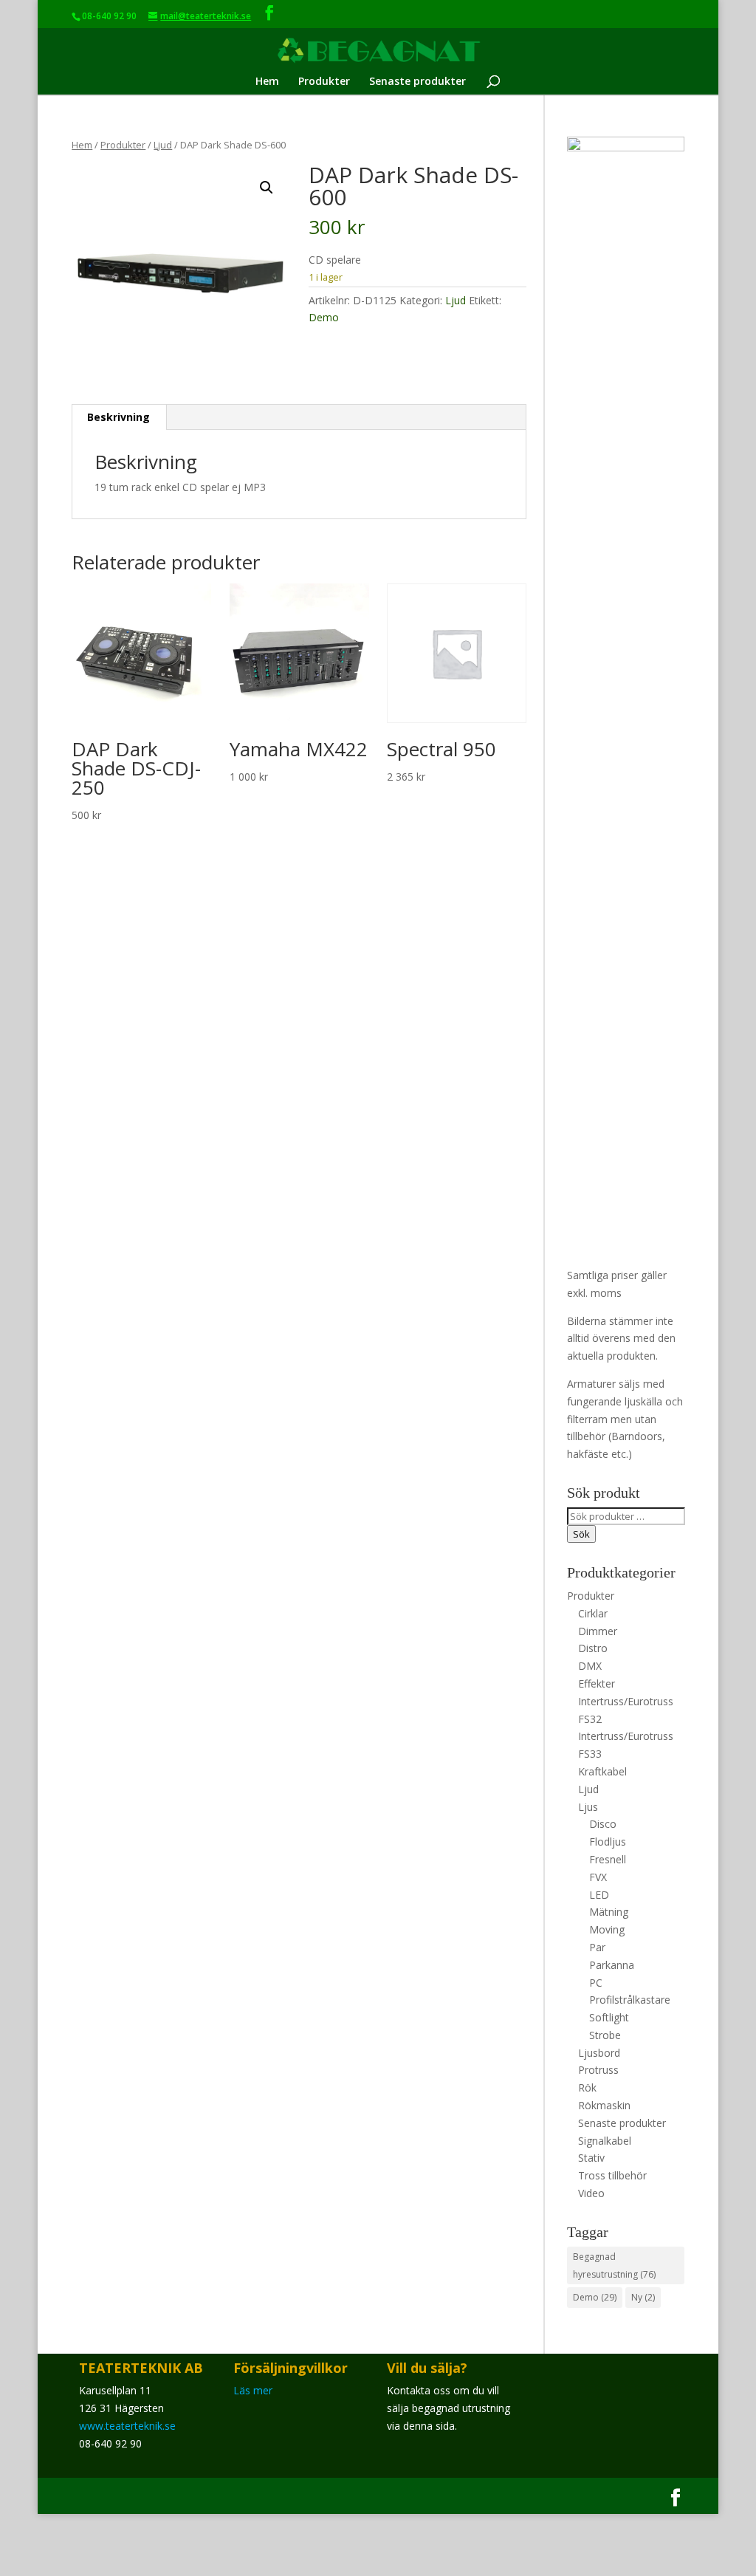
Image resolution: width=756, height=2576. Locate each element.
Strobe (605, 2035)
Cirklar (593, 1613)
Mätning (609, 1912)
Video (591, 2193)
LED (599, 1895)
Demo (324, 317)
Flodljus (608, 1842)
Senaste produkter (417, 82)
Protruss (598, 2070)
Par (597, 1947)
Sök (581, 1534)
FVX (598, 1877)
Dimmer (598, 1631)
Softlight (609, 2017)
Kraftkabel (602, 1771)
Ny (643, 2297)
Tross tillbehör (612, 2175)
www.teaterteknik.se (127, 2426)
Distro (593, 1648)
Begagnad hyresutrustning (614, 2265)
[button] (267, 188)
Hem (267, 82)
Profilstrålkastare (630, 2000)
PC (596, 1983)
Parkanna (612, 1965)
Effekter (597, 1683)
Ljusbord (599, 2053)
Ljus (588, 1807)
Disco (603, 1824)
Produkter (324, 82)
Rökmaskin (604, 2105)
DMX (590, 1666)
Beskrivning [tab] (118, 417)
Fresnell (608, 1859)
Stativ (591, 2158)
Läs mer (253, 2390)
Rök (587, 2087)
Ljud (163, 145)
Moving (607, 1929)
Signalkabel (605, 2141)
